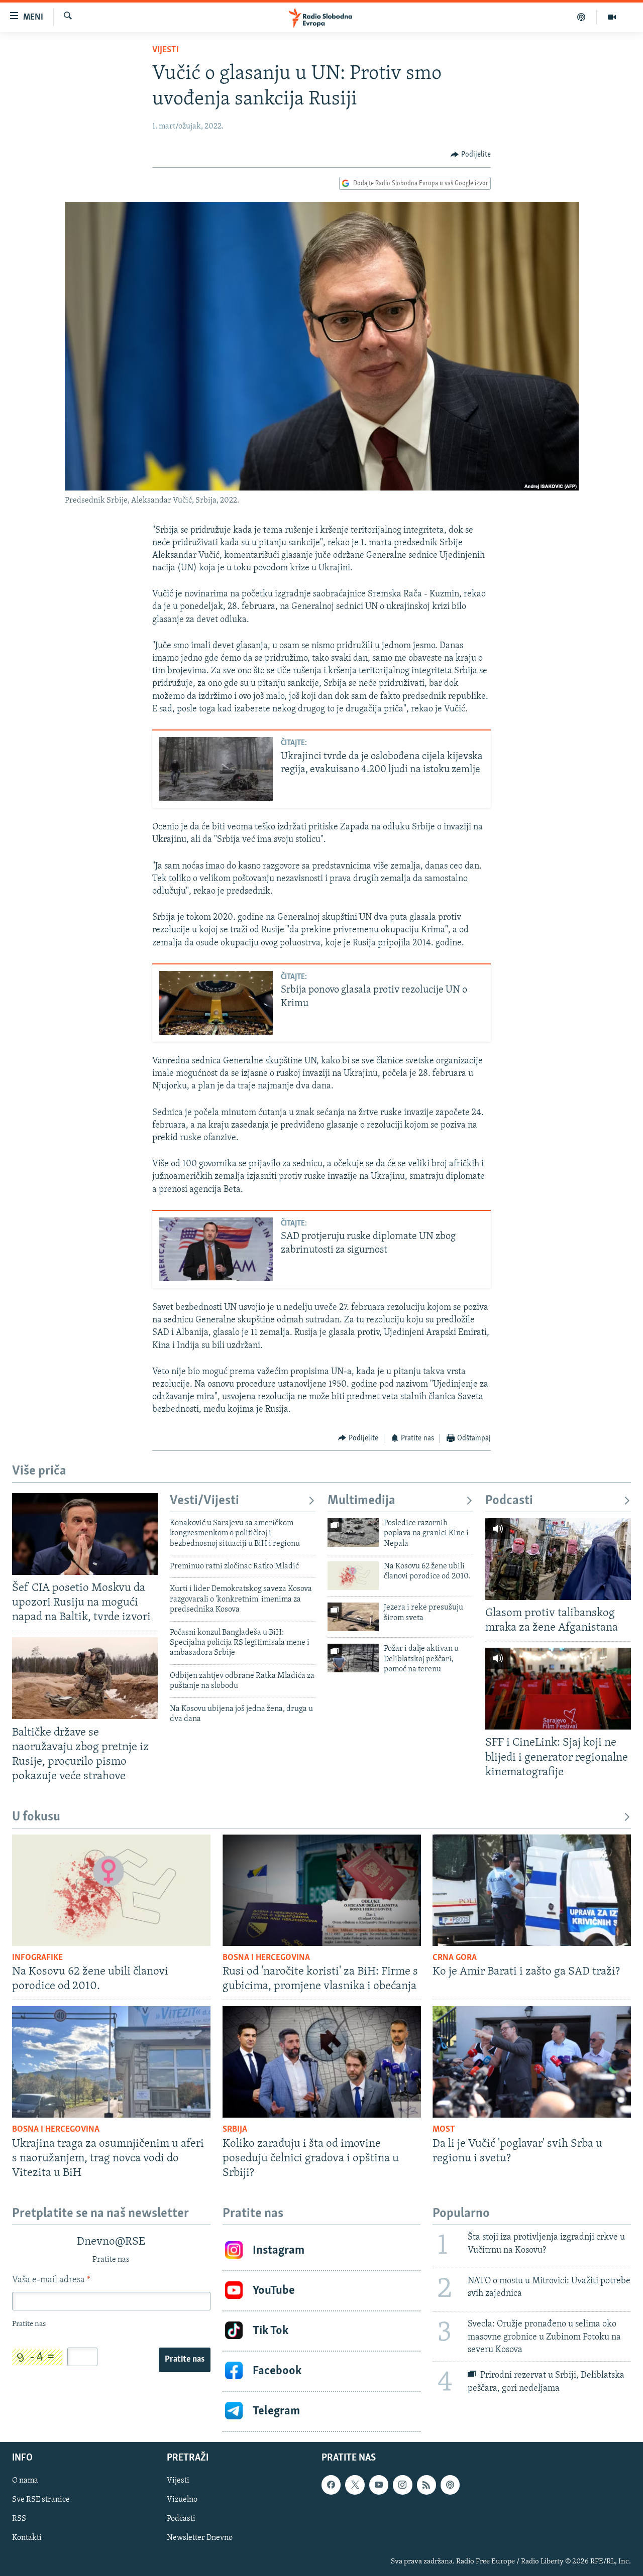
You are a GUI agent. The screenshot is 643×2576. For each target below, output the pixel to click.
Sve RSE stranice (41, 2500)
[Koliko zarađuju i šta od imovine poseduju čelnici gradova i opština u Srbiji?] (322, 2062)
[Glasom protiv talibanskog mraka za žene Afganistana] (558, 1559)
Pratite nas (185, 2360)
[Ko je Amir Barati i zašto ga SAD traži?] (532, 1890)
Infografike (37, 1958)
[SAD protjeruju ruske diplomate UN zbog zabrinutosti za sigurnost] (216, 1249)
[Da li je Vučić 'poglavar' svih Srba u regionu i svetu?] (532, 2062)
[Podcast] (581, 17)
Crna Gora (455, 1958)
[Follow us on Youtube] (379, 2485)
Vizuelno (182, 2500)
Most (444, 2130)
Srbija (235, 2130)
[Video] (612, 17)
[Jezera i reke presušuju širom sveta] (353, 1617)
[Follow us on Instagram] (402, 2485)
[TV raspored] (450, 2485)
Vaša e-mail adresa (51, 2280)
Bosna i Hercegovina (266, 1958)
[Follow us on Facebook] (331, 2485)
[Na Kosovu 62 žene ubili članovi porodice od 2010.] (353, 1576)
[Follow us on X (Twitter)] (355, 2485)
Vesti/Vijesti (204, 1501)
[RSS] (426, 2485)
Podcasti (509, 1501)
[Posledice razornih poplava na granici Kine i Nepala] (353, 1532)
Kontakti (27, 2538)
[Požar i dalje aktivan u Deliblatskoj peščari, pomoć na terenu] (353, 1658)
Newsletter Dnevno (200, 2538)
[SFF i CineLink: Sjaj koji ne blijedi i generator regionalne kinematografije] (558, 1689)
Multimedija (361, 1501)
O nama (25, 2481)
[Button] (471, 155)
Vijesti (166, 50)
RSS (19, 2519)
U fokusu (36, 1817)
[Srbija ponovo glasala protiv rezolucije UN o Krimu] (216, 1003)
